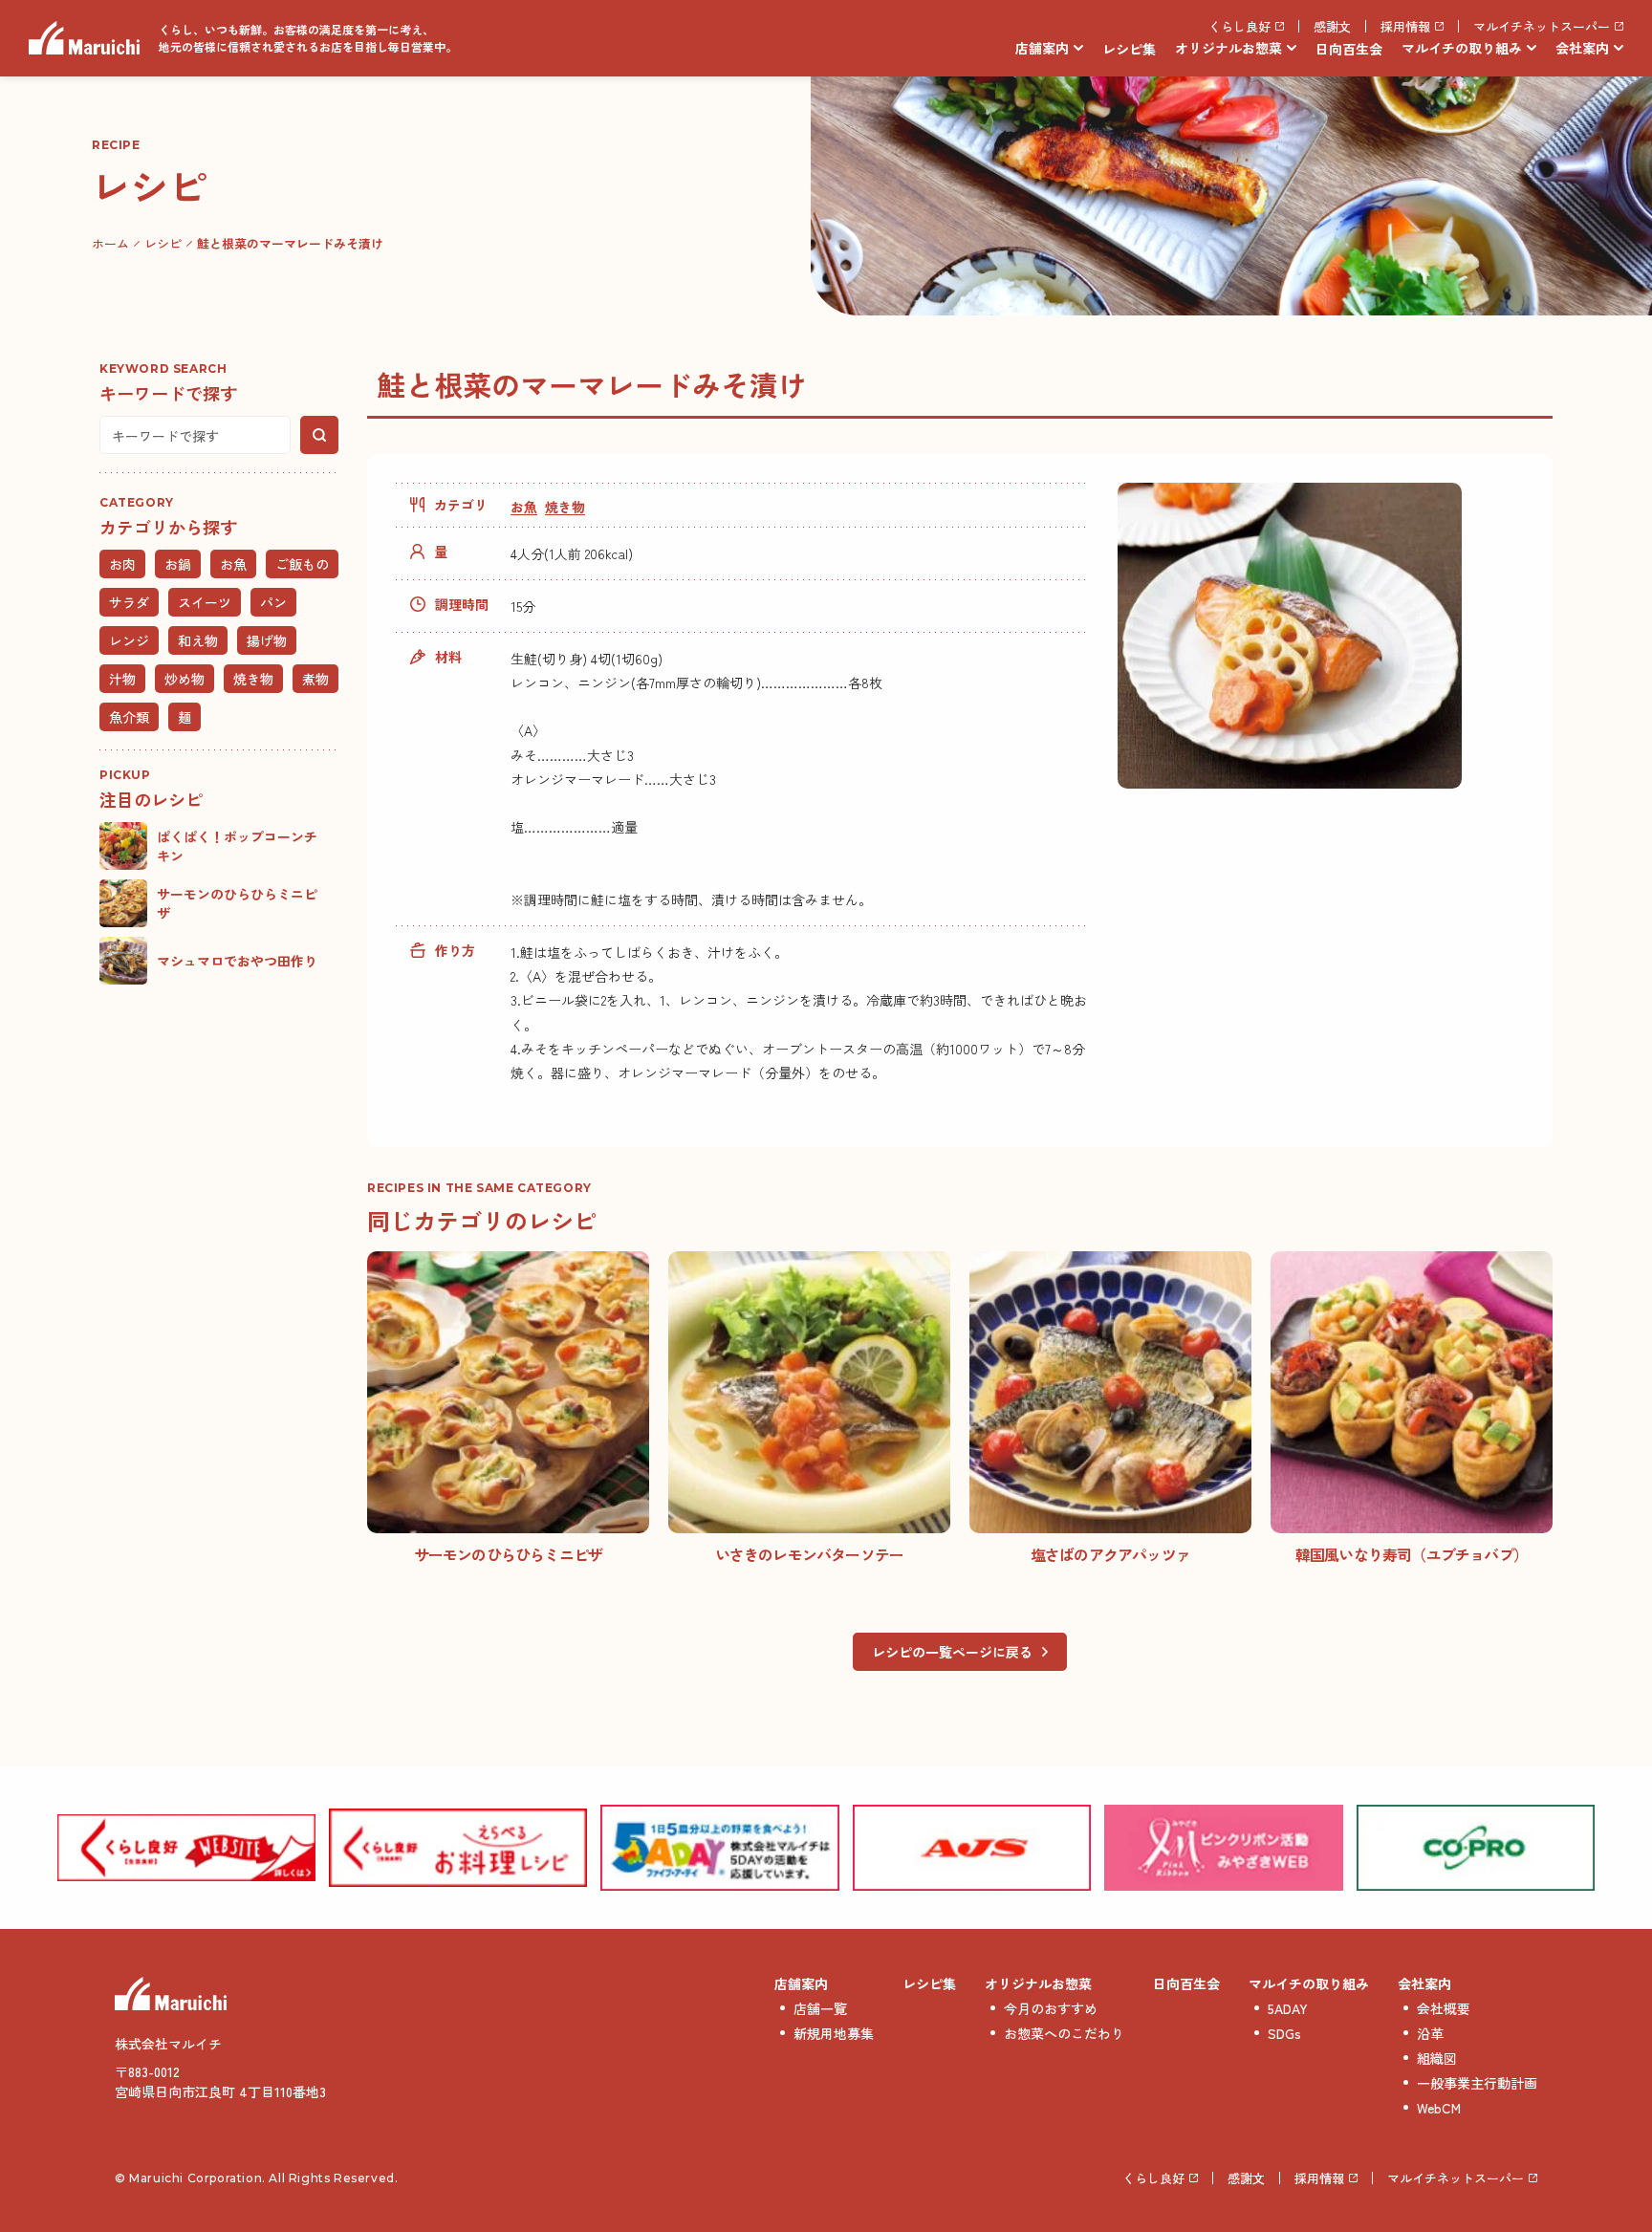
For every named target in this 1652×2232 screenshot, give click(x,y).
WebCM (1439, 2108)
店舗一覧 (820, 2008)
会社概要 (1444, 2008)
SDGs (1284, 2033)
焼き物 (565, 507)
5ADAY (1288, 2008)
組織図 (1437, 2058)
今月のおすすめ (1051, 2008)
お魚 (524, 507)
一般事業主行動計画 (1477, 2083)
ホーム (110, 243)
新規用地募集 (834, 2033)
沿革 (1430, 2033)
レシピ (163, 243)
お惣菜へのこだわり (1064, 2033)
